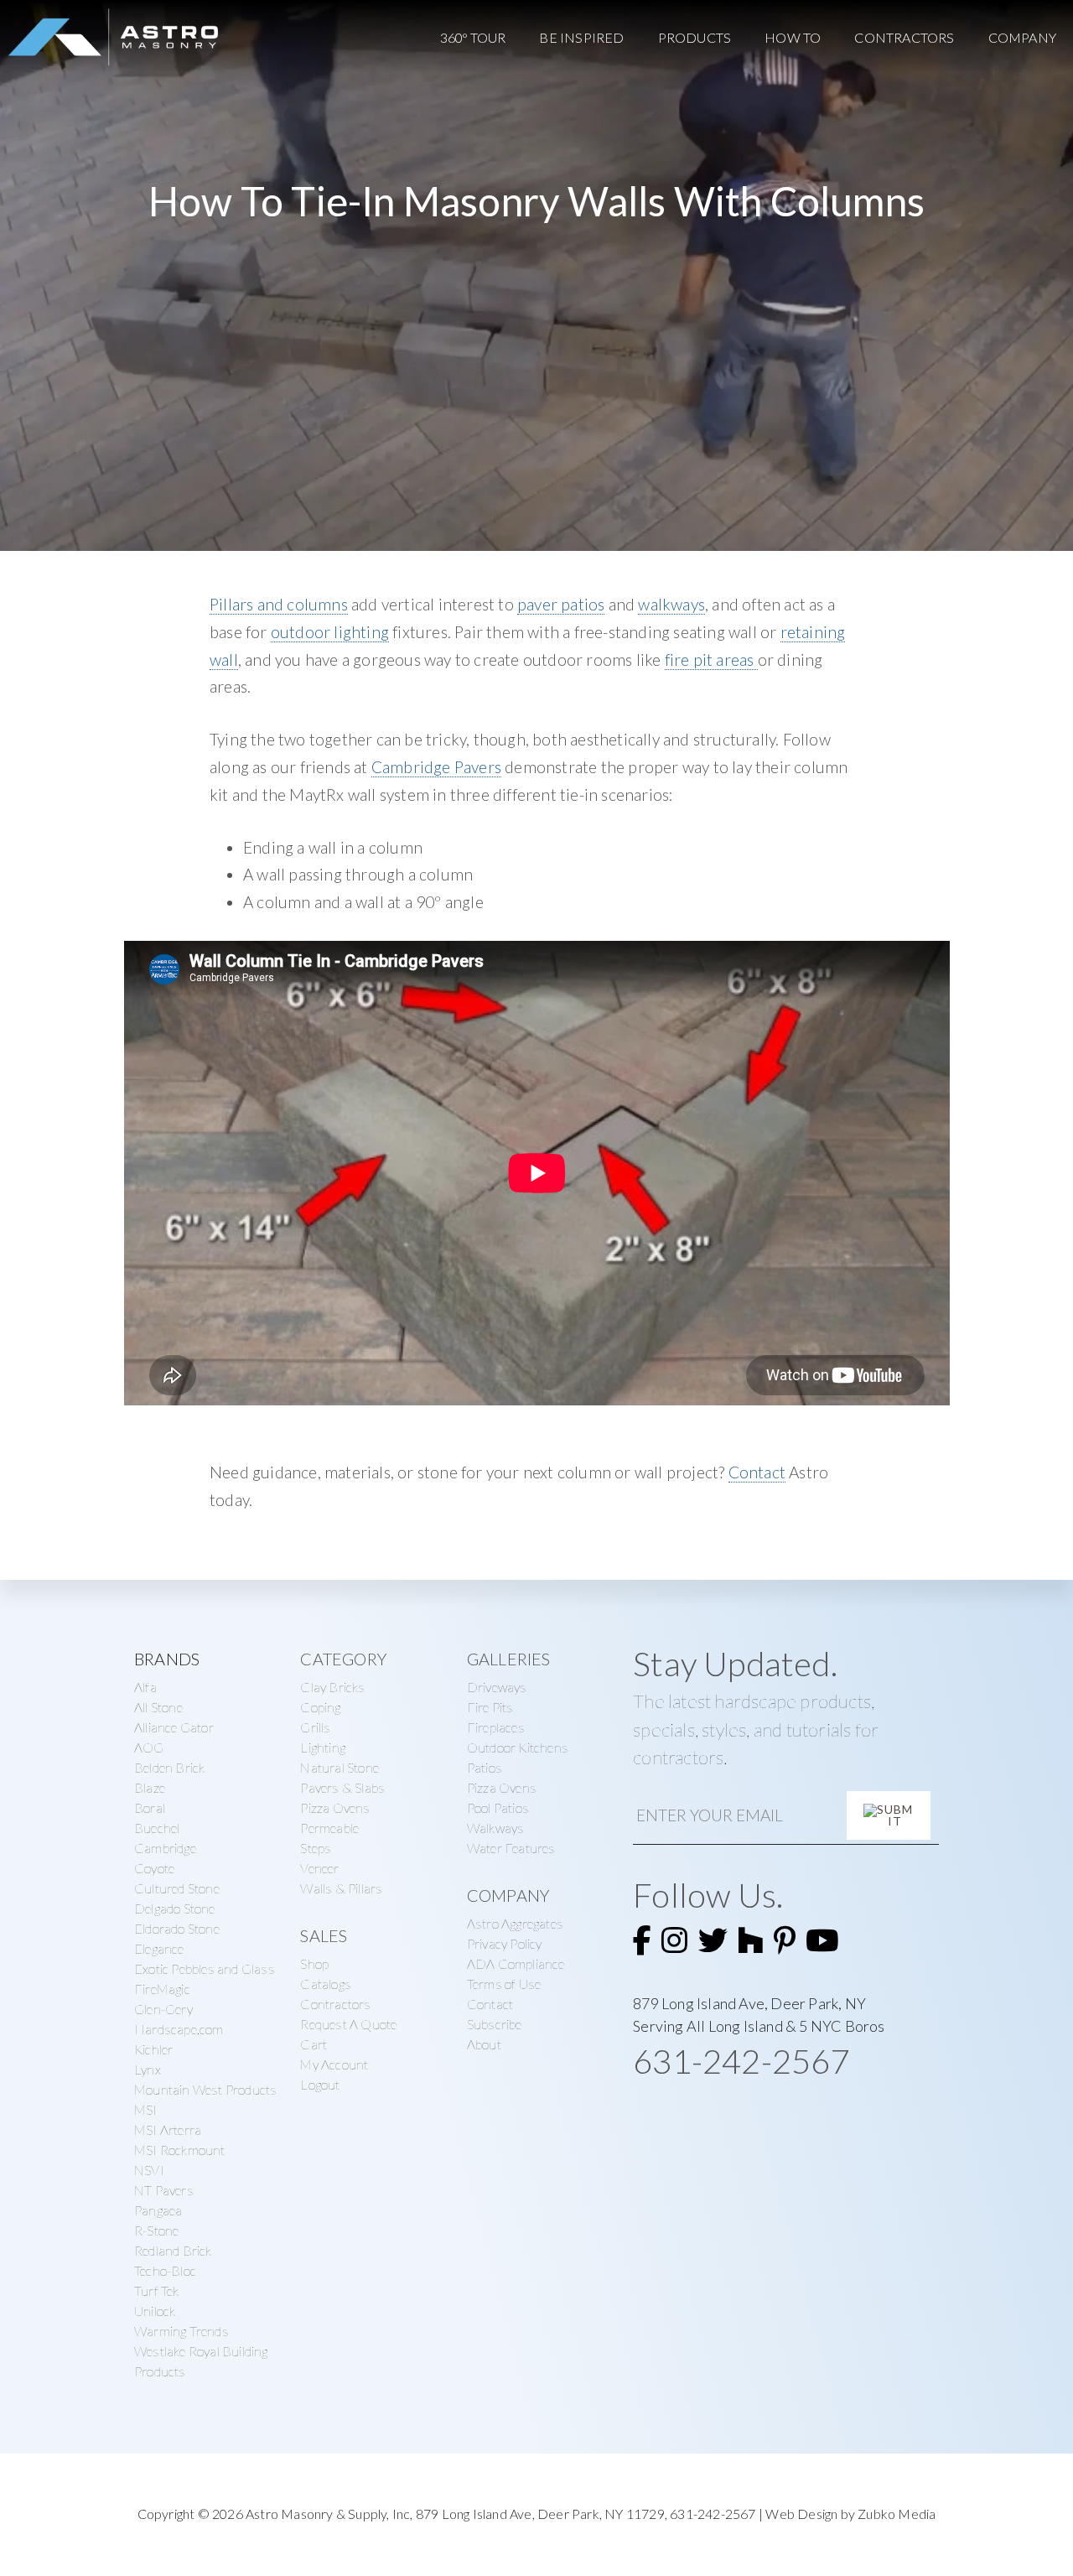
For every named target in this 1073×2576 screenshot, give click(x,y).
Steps (316, 1848)
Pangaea (158, 2210)
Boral (150, 1807)
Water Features (511, 1848)
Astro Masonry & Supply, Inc (328, 2514)
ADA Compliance (516, 1963)
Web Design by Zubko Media (850, 2514)
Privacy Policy (505, 1943)
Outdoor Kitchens (518, 1747)
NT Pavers (164, 2190)
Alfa (145, 1687)
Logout (320, 2084)
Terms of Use (504, 1984)
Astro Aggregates (515, 1923)
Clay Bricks (332, 1687)
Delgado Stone (175, 1908)
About (484, 2044)
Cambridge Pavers (436, 767)
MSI (146, 2109)
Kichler (153, 2049)
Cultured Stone (177, 1888)
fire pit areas (711, 660)
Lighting (323, 1747)
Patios (485, 1767)
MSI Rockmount (180, 2150)
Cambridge (165, 1848)
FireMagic (162, 1989)
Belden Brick (169, 1767)
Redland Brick (173, 2250)
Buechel (157, 1828)
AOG (149, 1747)
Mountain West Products (205, 2089)
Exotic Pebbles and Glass (205, 1968)
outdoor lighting (330, 632)
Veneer (319, 1868)
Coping (320, 1707)
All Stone (158, 1707)
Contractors (335, 2004)
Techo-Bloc (165, 2270)
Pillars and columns (279, 604)
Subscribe (495, 2024)
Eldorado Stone (177, 1928)
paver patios (561, 604)
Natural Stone (340, 1767)
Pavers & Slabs (342, 1787)
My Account (334, 2064)
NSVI (149, 2170)
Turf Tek (157, 2290)
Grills (315, 1727)
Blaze (150, 1787)
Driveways (497, 1687)
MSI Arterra (168, 2129)
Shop (314, 1963)
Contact (757, 1472)
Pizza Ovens (335, 1807)
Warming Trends (181, 2331)
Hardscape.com (179, 2029)
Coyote (154, 1868)
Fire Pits (490, 1707)
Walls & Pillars (341, 1888)
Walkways (496, 1828)
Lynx (148, 2069)
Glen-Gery (163, 2009)
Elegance (159, 1948)
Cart (314, 2044)
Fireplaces (496, 1727)
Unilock (155, 2311)
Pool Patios (498, 1807)
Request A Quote (348, 2024)
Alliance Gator (174, 1727)
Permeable (329, 1828)
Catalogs (326, 1984)
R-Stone (156, 2230)
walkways (671, 604)
